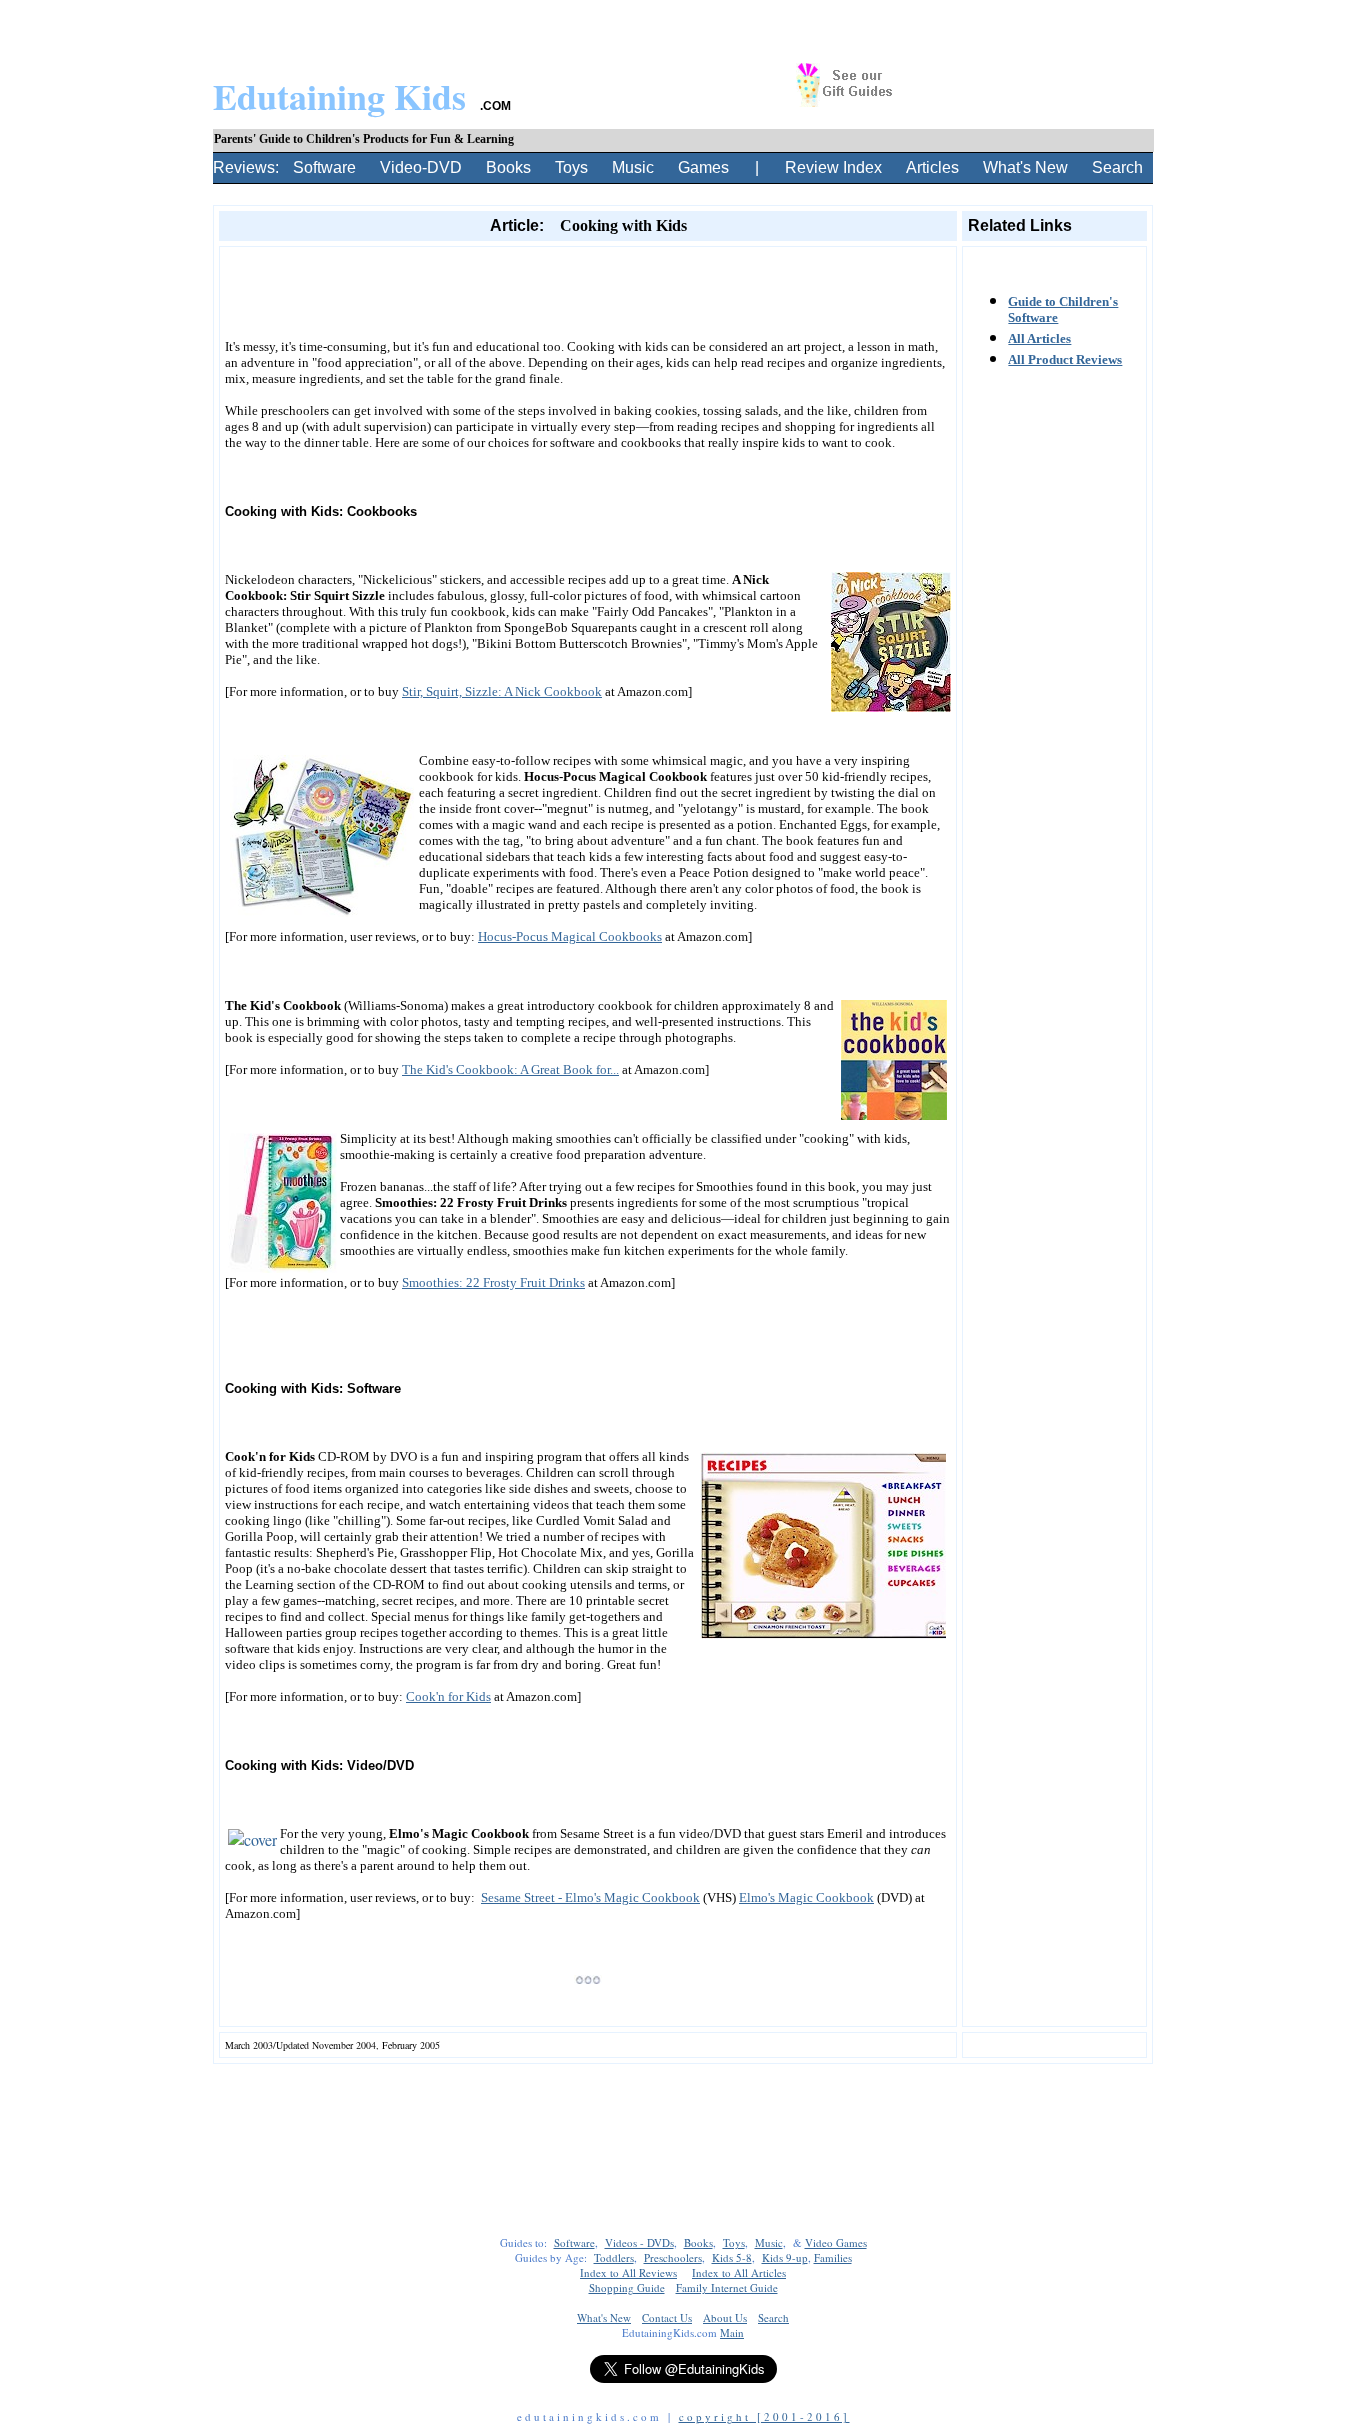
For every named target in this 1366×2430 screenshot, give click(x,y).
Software (324, 167)
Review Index (833, 167)
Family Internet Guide (727, 2287)
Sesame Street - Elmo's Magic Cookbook (590, 1897)
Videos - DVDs (639, 2242)
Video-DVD (421, 167)
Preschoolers (673, 2257)
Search (1117, 167)
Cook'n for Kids (448, 1696)
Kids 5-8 (732, 2257)
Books (508, 167)
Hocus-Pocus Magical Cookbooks (570, 936)
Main (732, 2332)
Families (833, 2257)
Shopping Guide (627, 2287)
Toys (571, 167)
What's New (1025, 167)
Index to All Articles (739, 2272)
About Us (725, 2317)
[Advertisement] (588, 262)
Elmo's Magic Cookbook (806, 1897)
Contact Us (667, 2317)
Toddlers (614, 2257)
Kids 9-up (785, 2257)
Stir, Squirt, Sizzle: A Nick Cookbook (502, 691)
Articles (932, 167)
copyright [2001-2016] (764, 2416)
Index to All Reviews (628, 2272)
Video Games (836, 2242)
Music (633, 167)
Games (703, 167)
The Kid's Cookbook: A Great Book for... (510, 1069)
